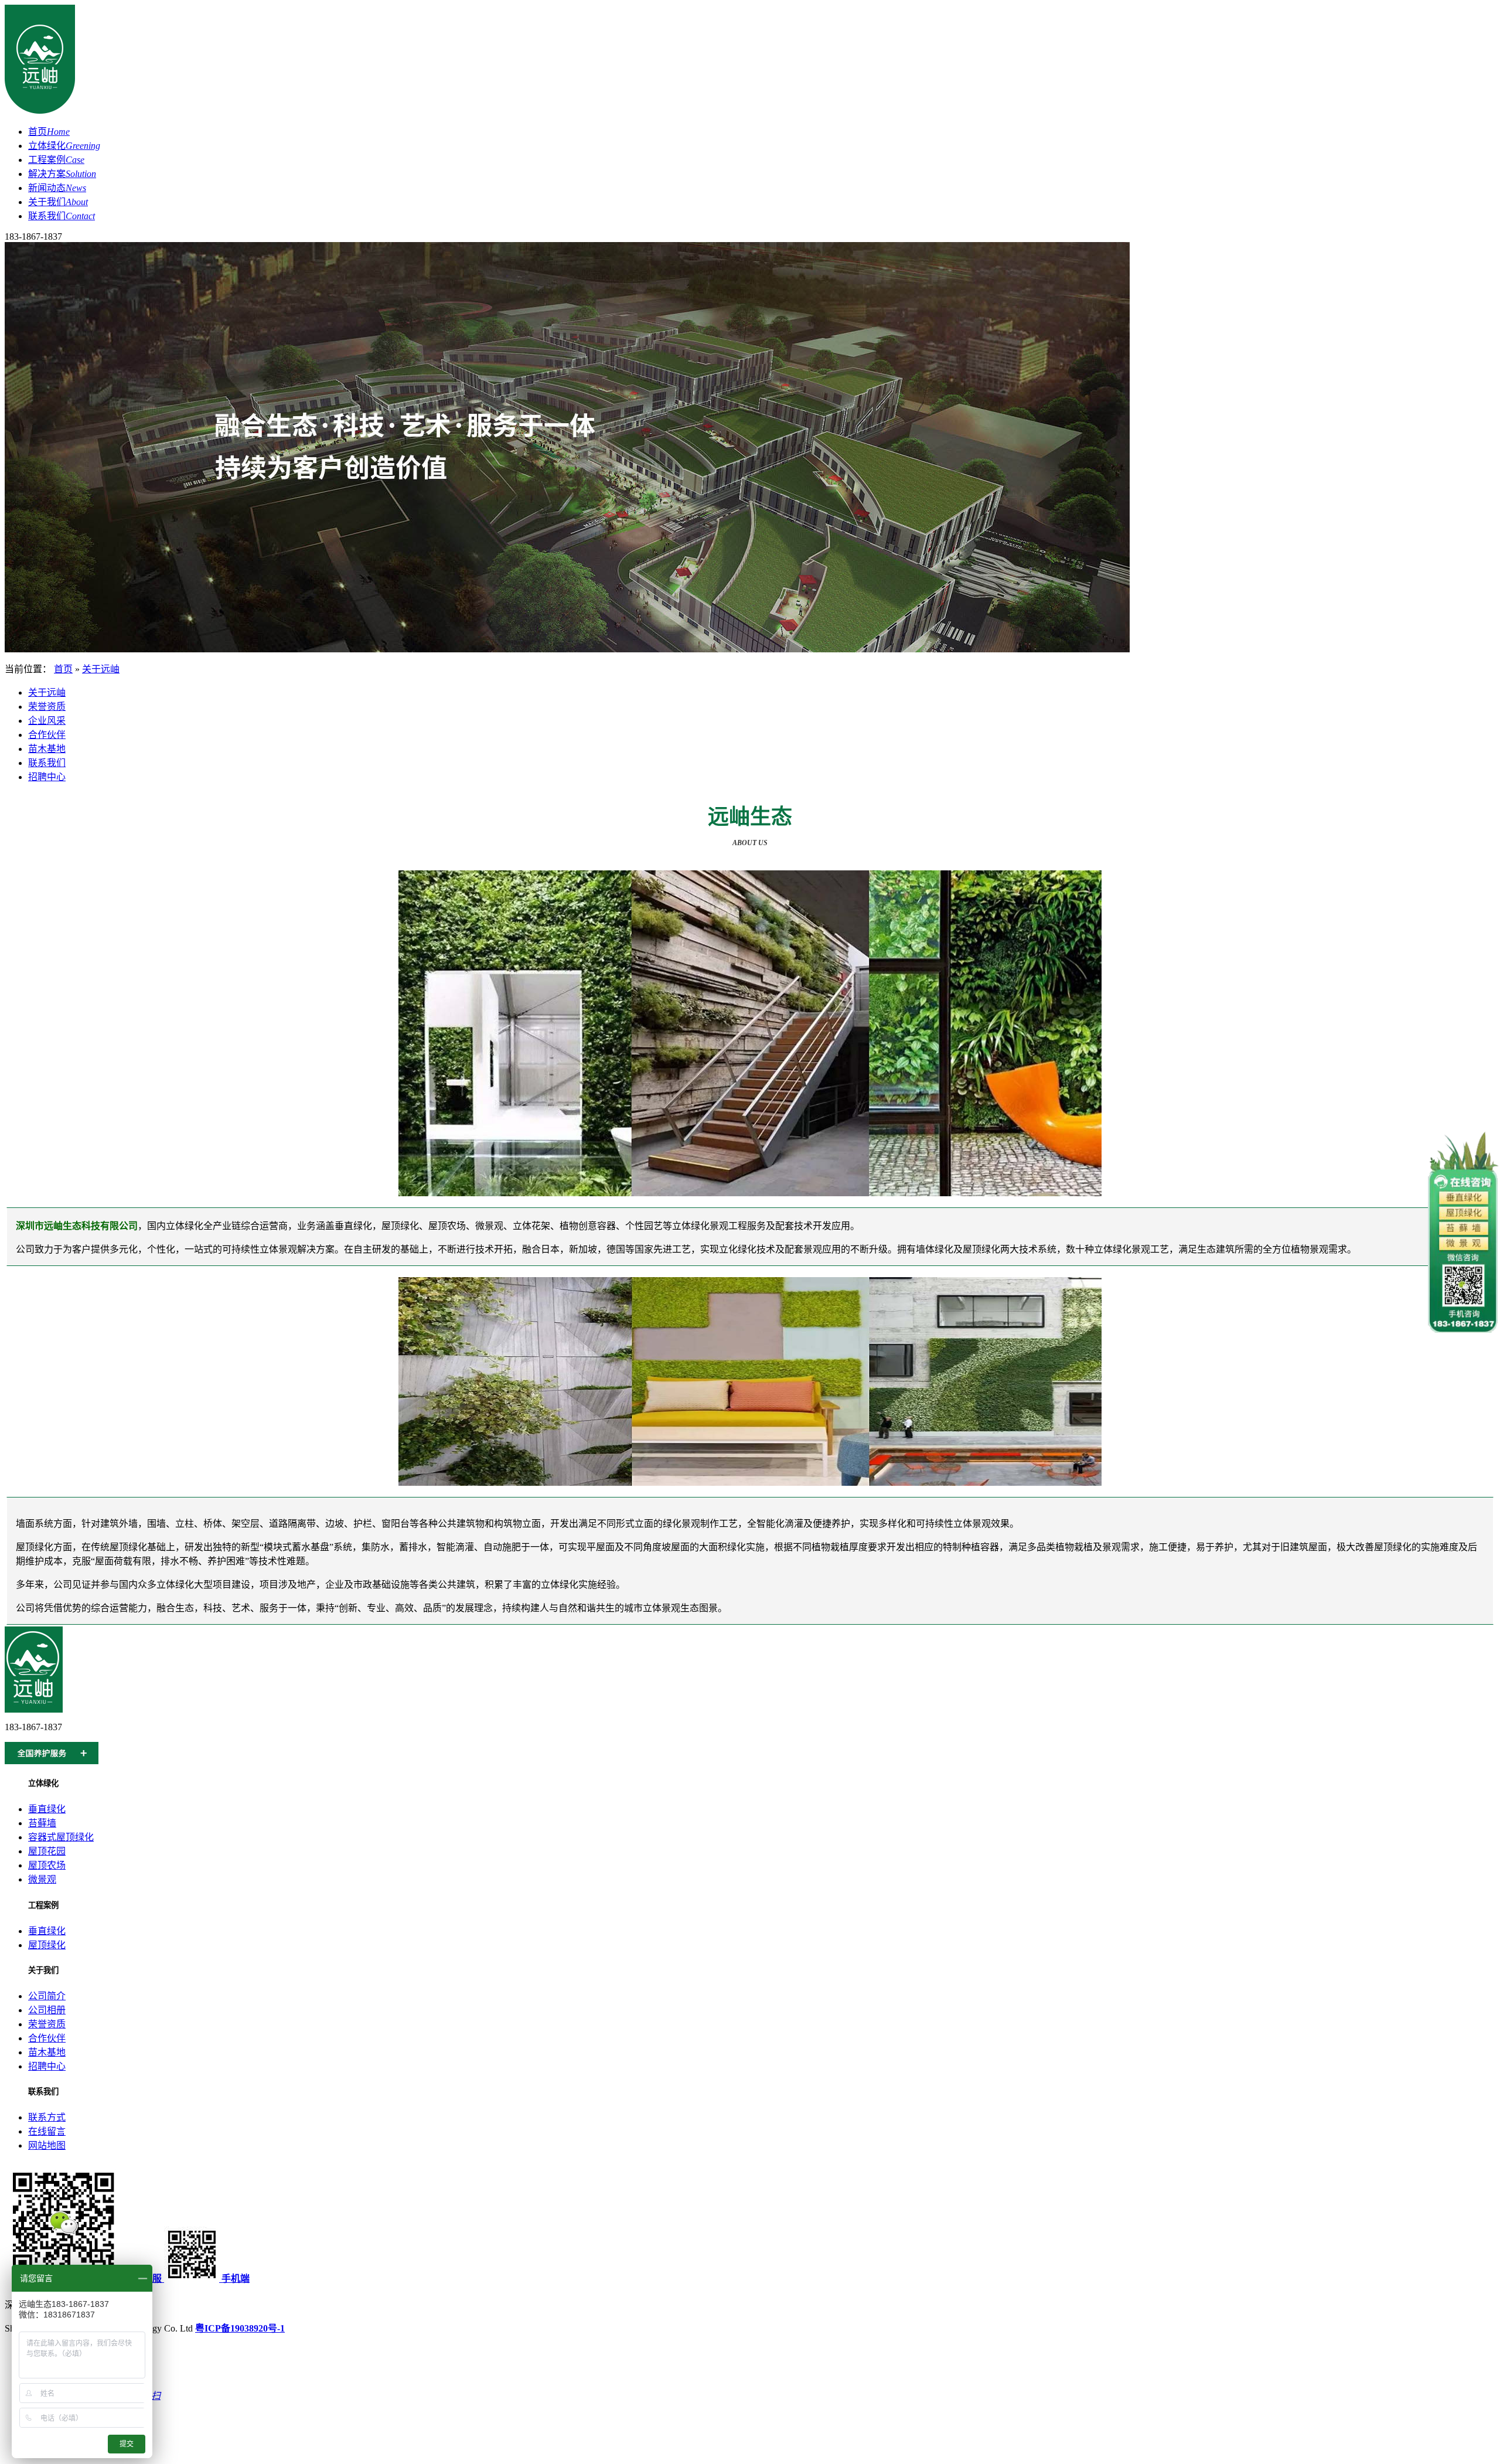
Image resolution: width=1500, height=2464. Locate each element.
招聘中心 (47, 777)
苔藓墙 (42, 1823)
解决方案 (62, 174)
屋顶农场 (47, 1865)
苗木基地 (47, 749)
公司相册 (47, 2010)
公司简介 (47, 1996)
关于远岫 (101, 669)
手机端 (234, 2278)
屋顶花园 (47, 1851)
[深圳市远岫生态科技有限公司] (40, 111)
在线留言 (47, 2131)
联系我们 (62, 216)
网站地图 (47, 2145)
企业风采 (47, 721)
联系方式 (47, 2117)
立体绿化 (64, 146)
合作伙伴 (47, 735)
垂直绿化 (47, 1809)
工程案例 (56, 160)
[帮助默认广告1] (567, 649)
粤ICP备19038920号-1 (240, 2328)
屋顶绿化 (47, 1945)
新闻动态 (57, 188)
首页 (49, 132)
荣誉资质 (47, 707)
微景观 (42, 1879)
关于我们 (58, 202)
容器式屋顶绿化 (61, 1837)
